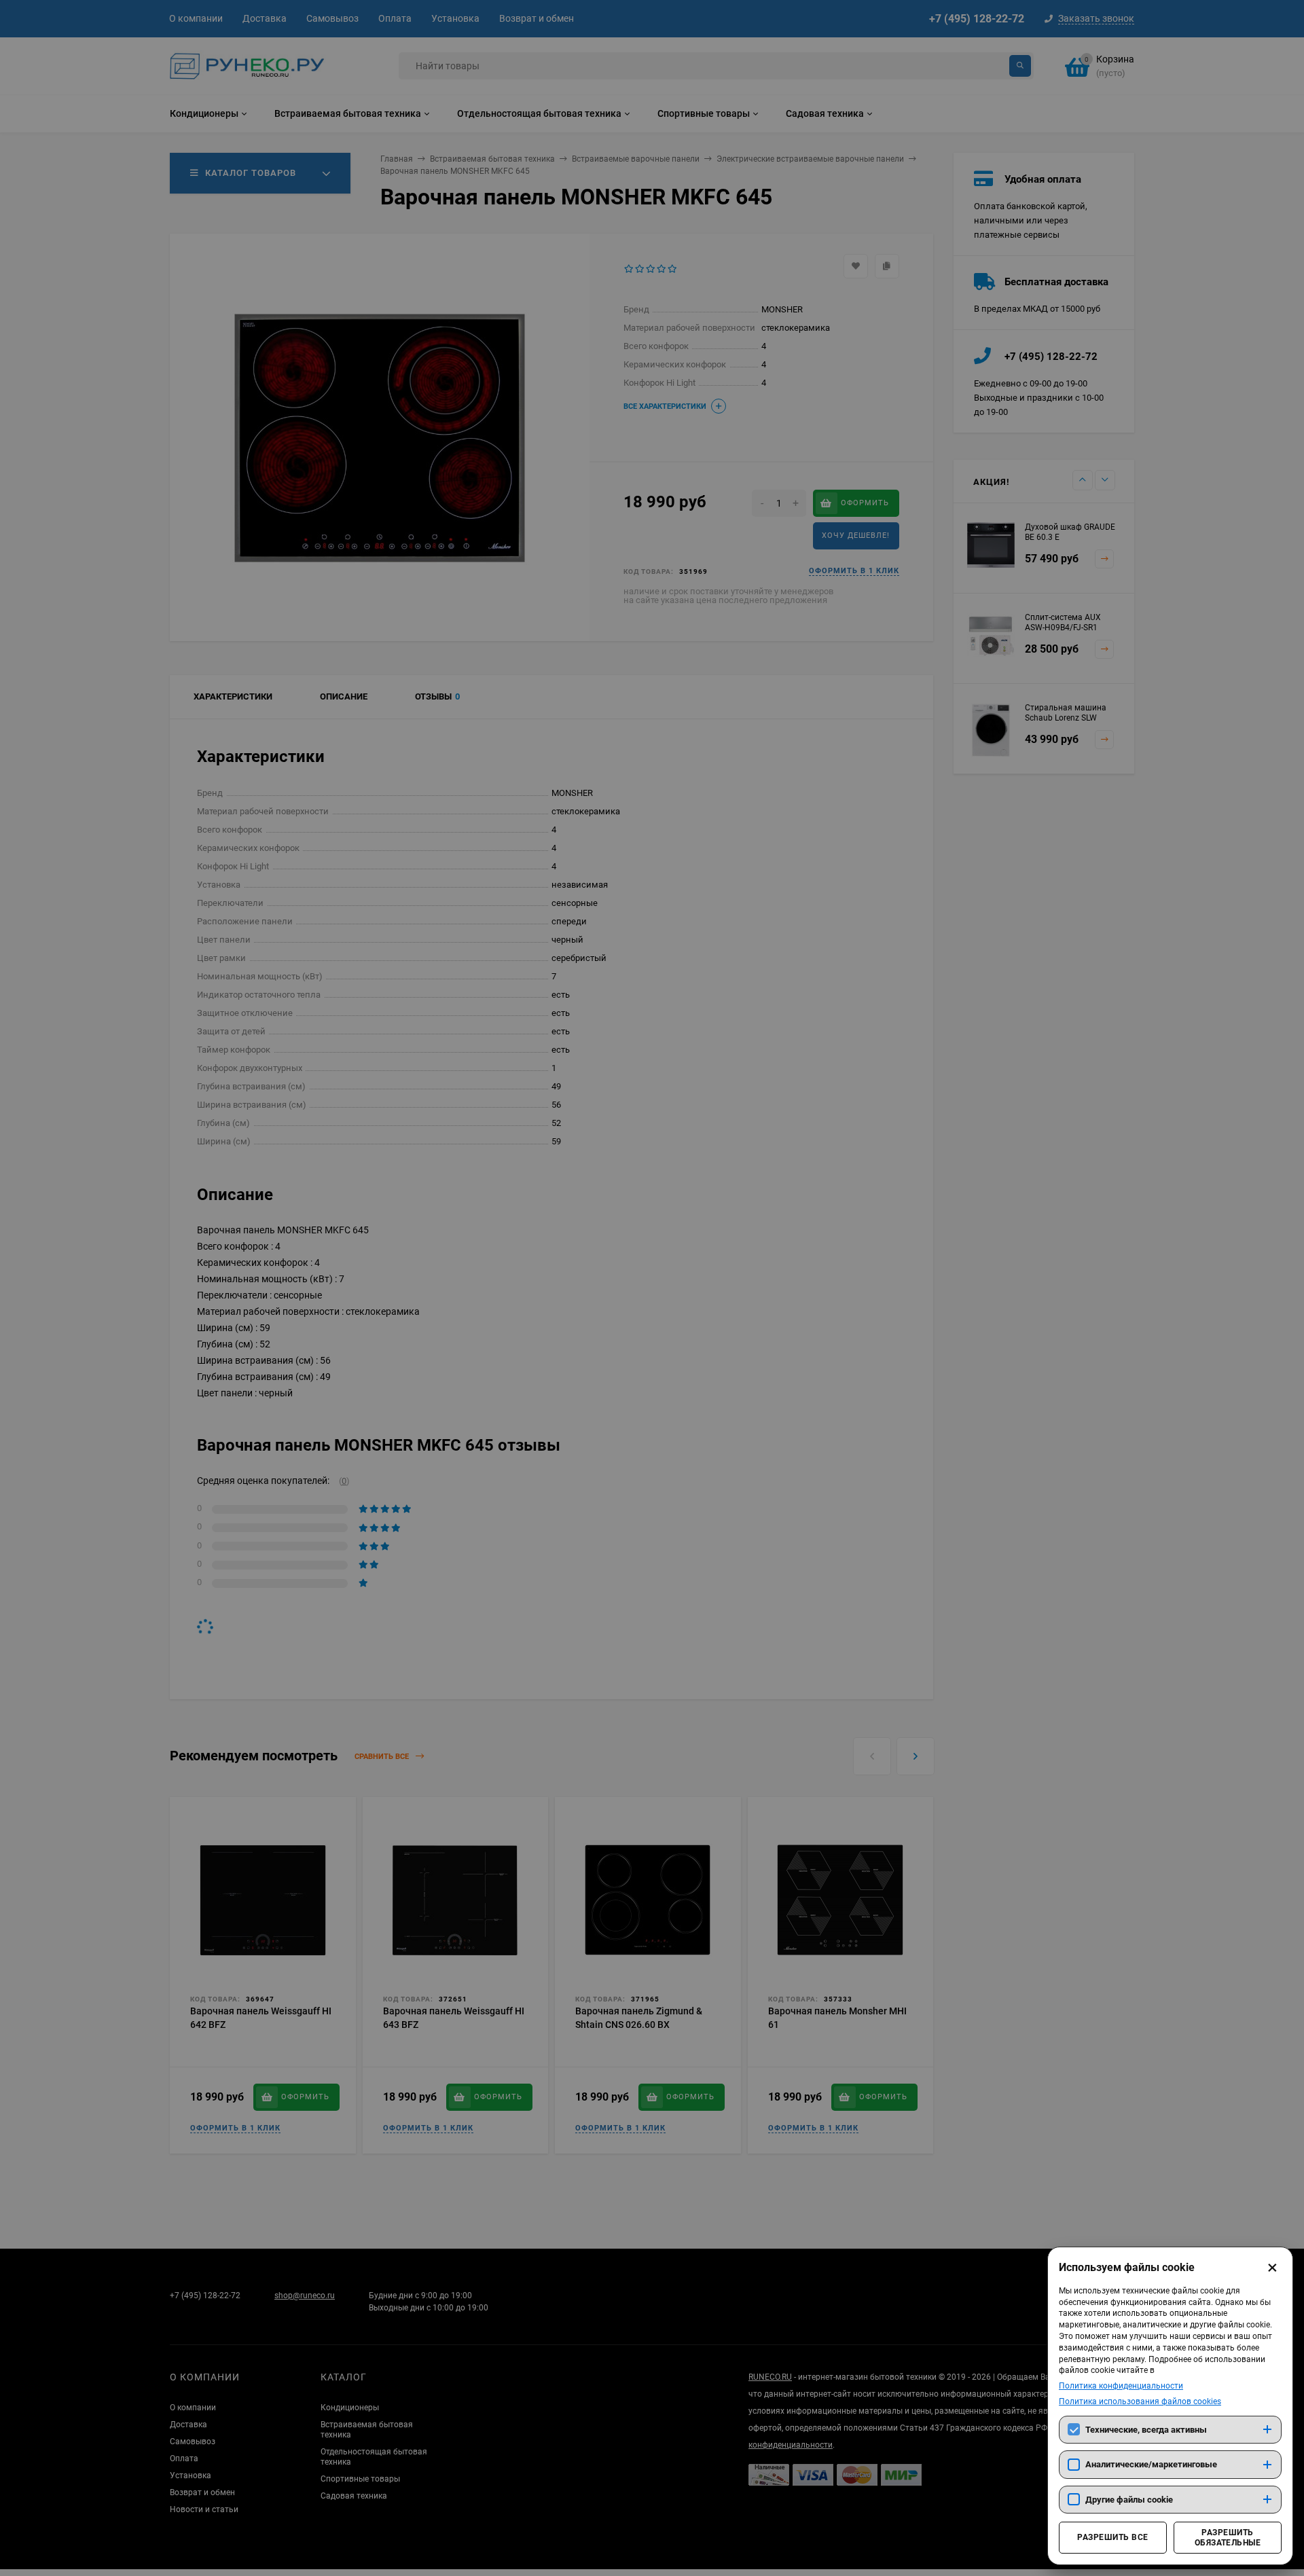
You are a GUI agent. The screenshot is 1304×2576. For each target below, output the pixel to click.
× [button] (1272, 2268)
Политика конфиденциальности (1121, 2386)
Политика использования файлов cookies (1140, 2401)
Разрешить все (1112, 2537)
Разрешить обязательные (1228, 2537)
